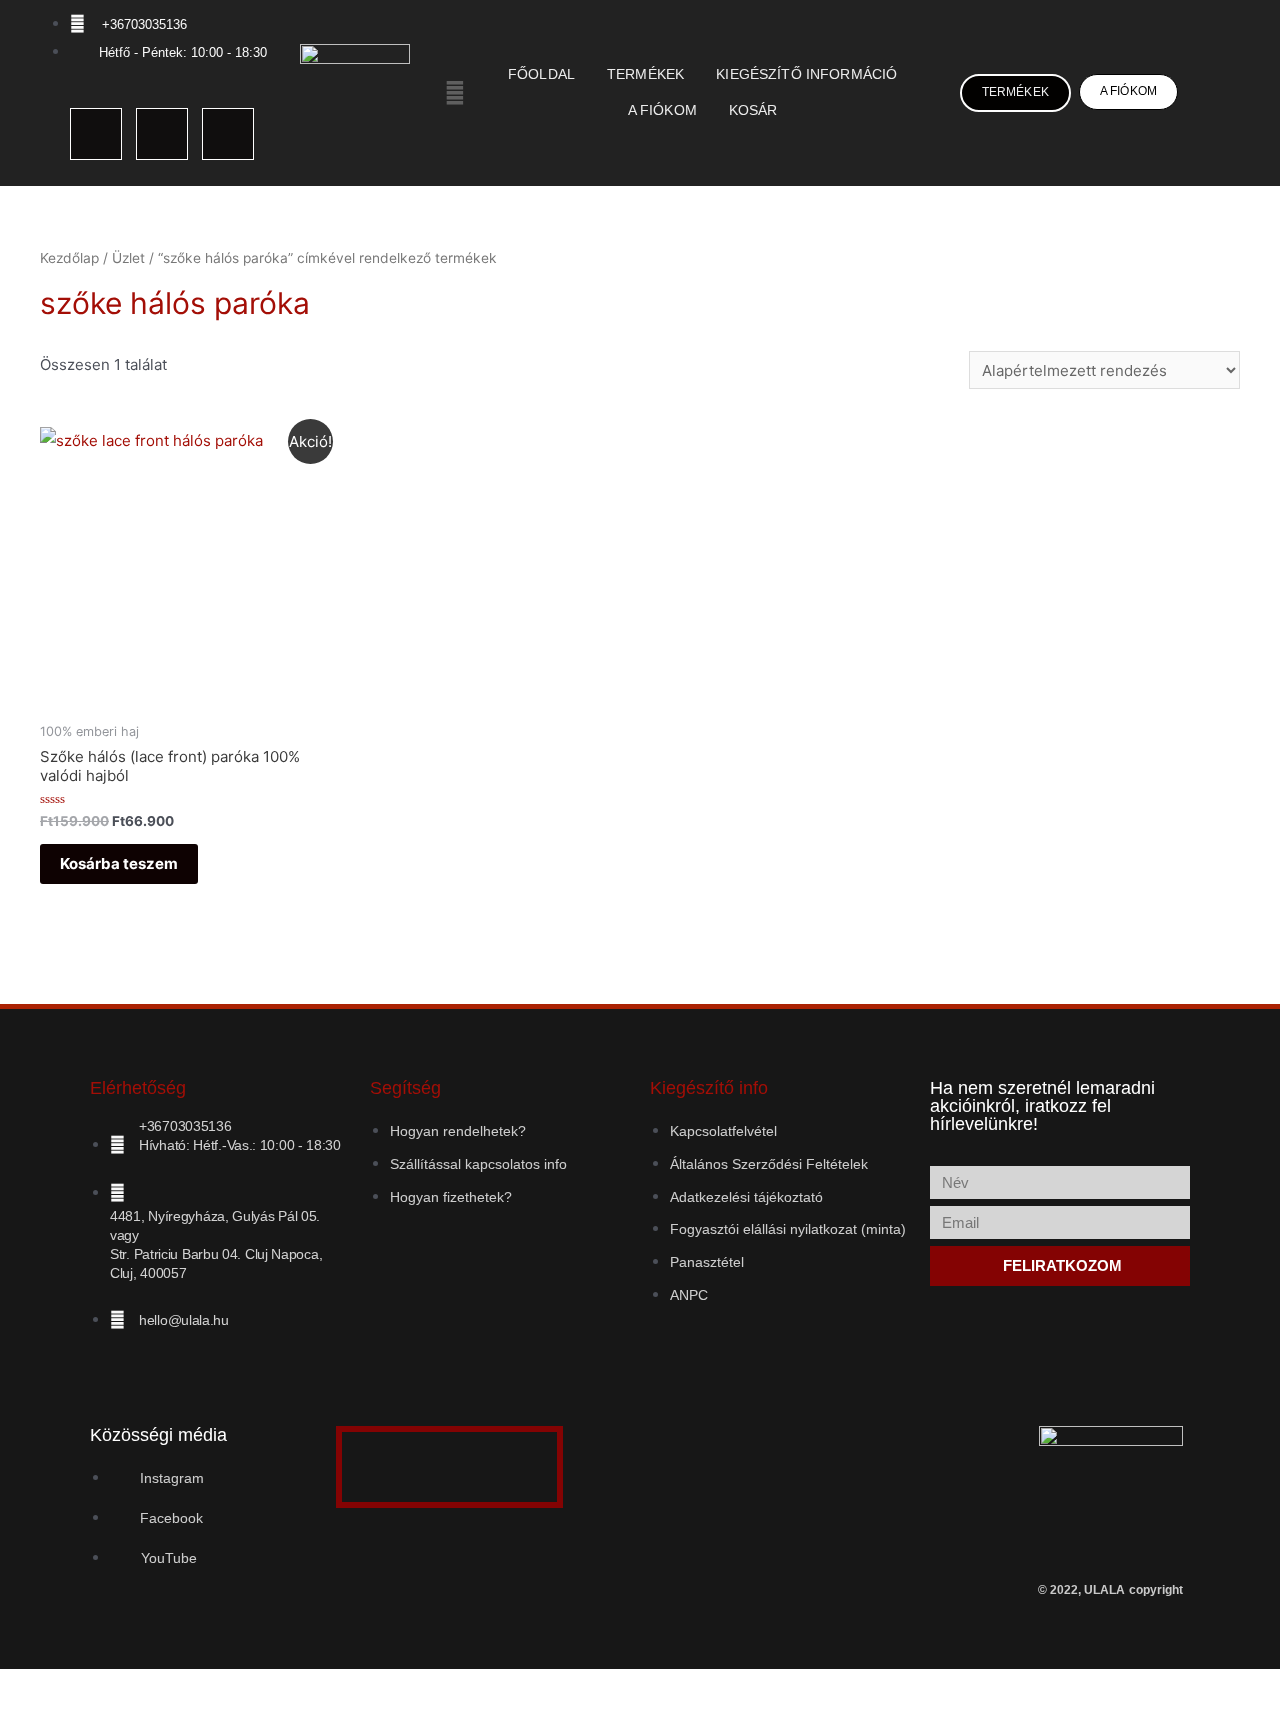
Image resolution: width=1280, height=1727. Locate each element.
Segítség (405, 1088)
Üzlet (128, 258)
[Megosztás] (108, 1688)
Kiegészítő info (709, 1088)
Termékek (645, 74)
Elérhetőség (138, 1088)
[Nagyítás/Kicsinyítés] (20, 1688)
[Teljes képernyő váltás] (64, 1688)
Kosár (753, 110)
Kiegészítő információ (806, 74)
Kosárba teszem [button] (119, 863)
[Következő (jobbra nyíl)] (64, 1717)
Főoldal (541, 74)
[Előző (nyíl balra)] (20, 1717)
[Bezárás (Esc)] (152, 1688)
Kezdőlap (69, 258)
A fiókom (662, 110)
